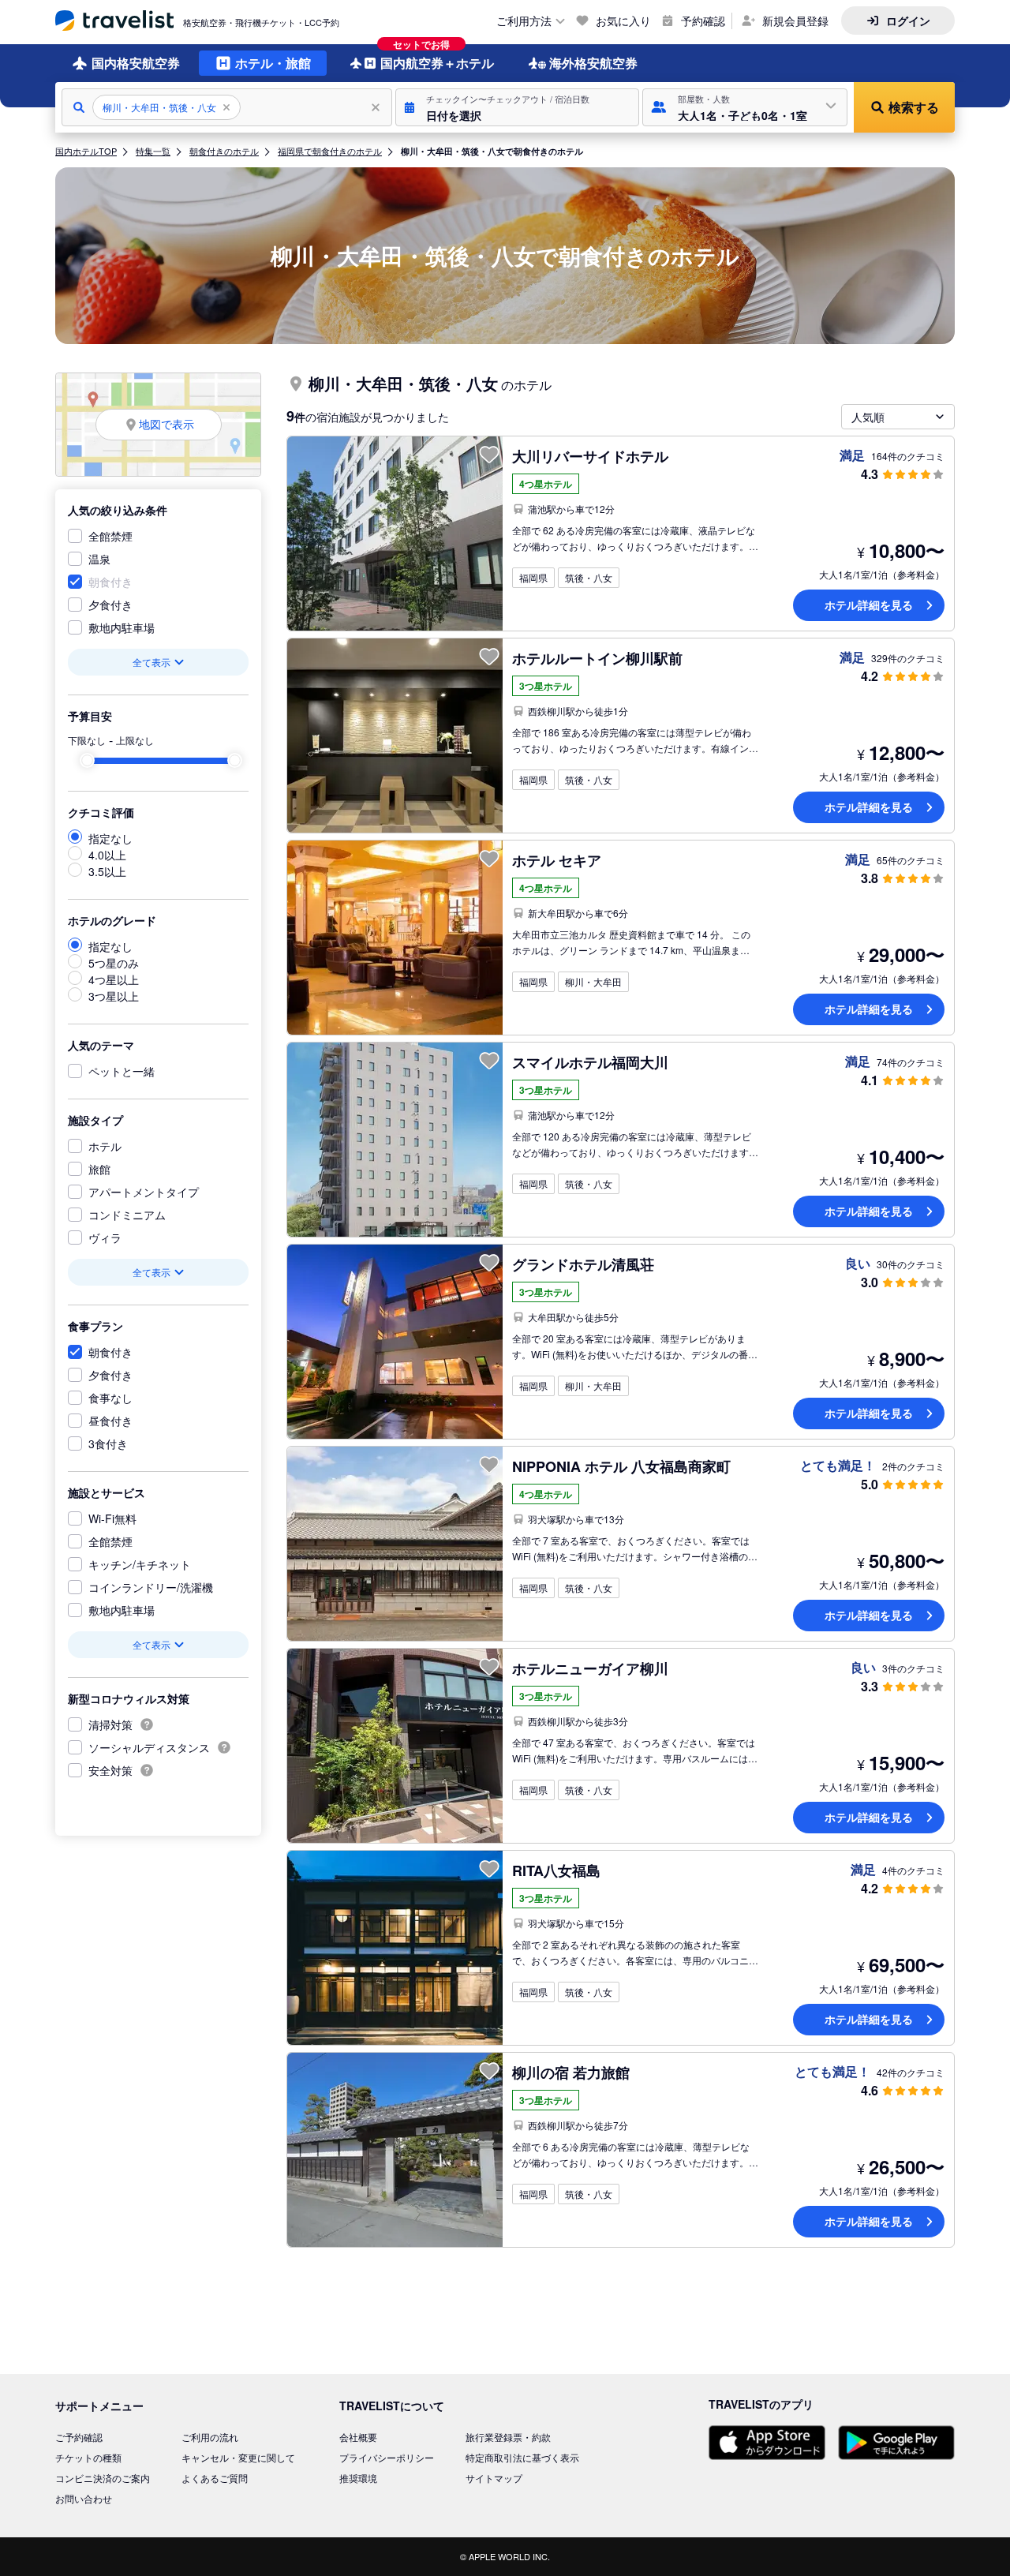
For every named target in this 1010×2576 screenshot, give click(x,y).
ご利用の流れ (210, 2437)
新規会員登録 (795, 21)
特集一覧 (153, 151)
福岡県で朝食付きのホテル (330, 151)
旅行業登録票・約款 (508, 2437)
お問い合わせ (84, 2498)
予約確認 (703, 21)
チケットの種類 (88, 2457)
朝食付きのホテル (224, 151)
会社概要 (358, 2437)
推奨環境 (358, 2478)
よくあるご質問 (215, 2478)
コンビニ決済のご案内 (103, 2478)
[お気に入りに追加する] (489, 455)
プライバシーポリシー (387, 2457)
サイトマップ (494, 2478)
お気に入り (623, 21)
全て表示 (151, 662)
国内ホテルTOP (86, 151)
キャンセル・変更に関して (238, 2457)
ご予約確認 (79, 2437)
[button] (517, 107)
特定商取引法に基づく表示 (522, 2457)
